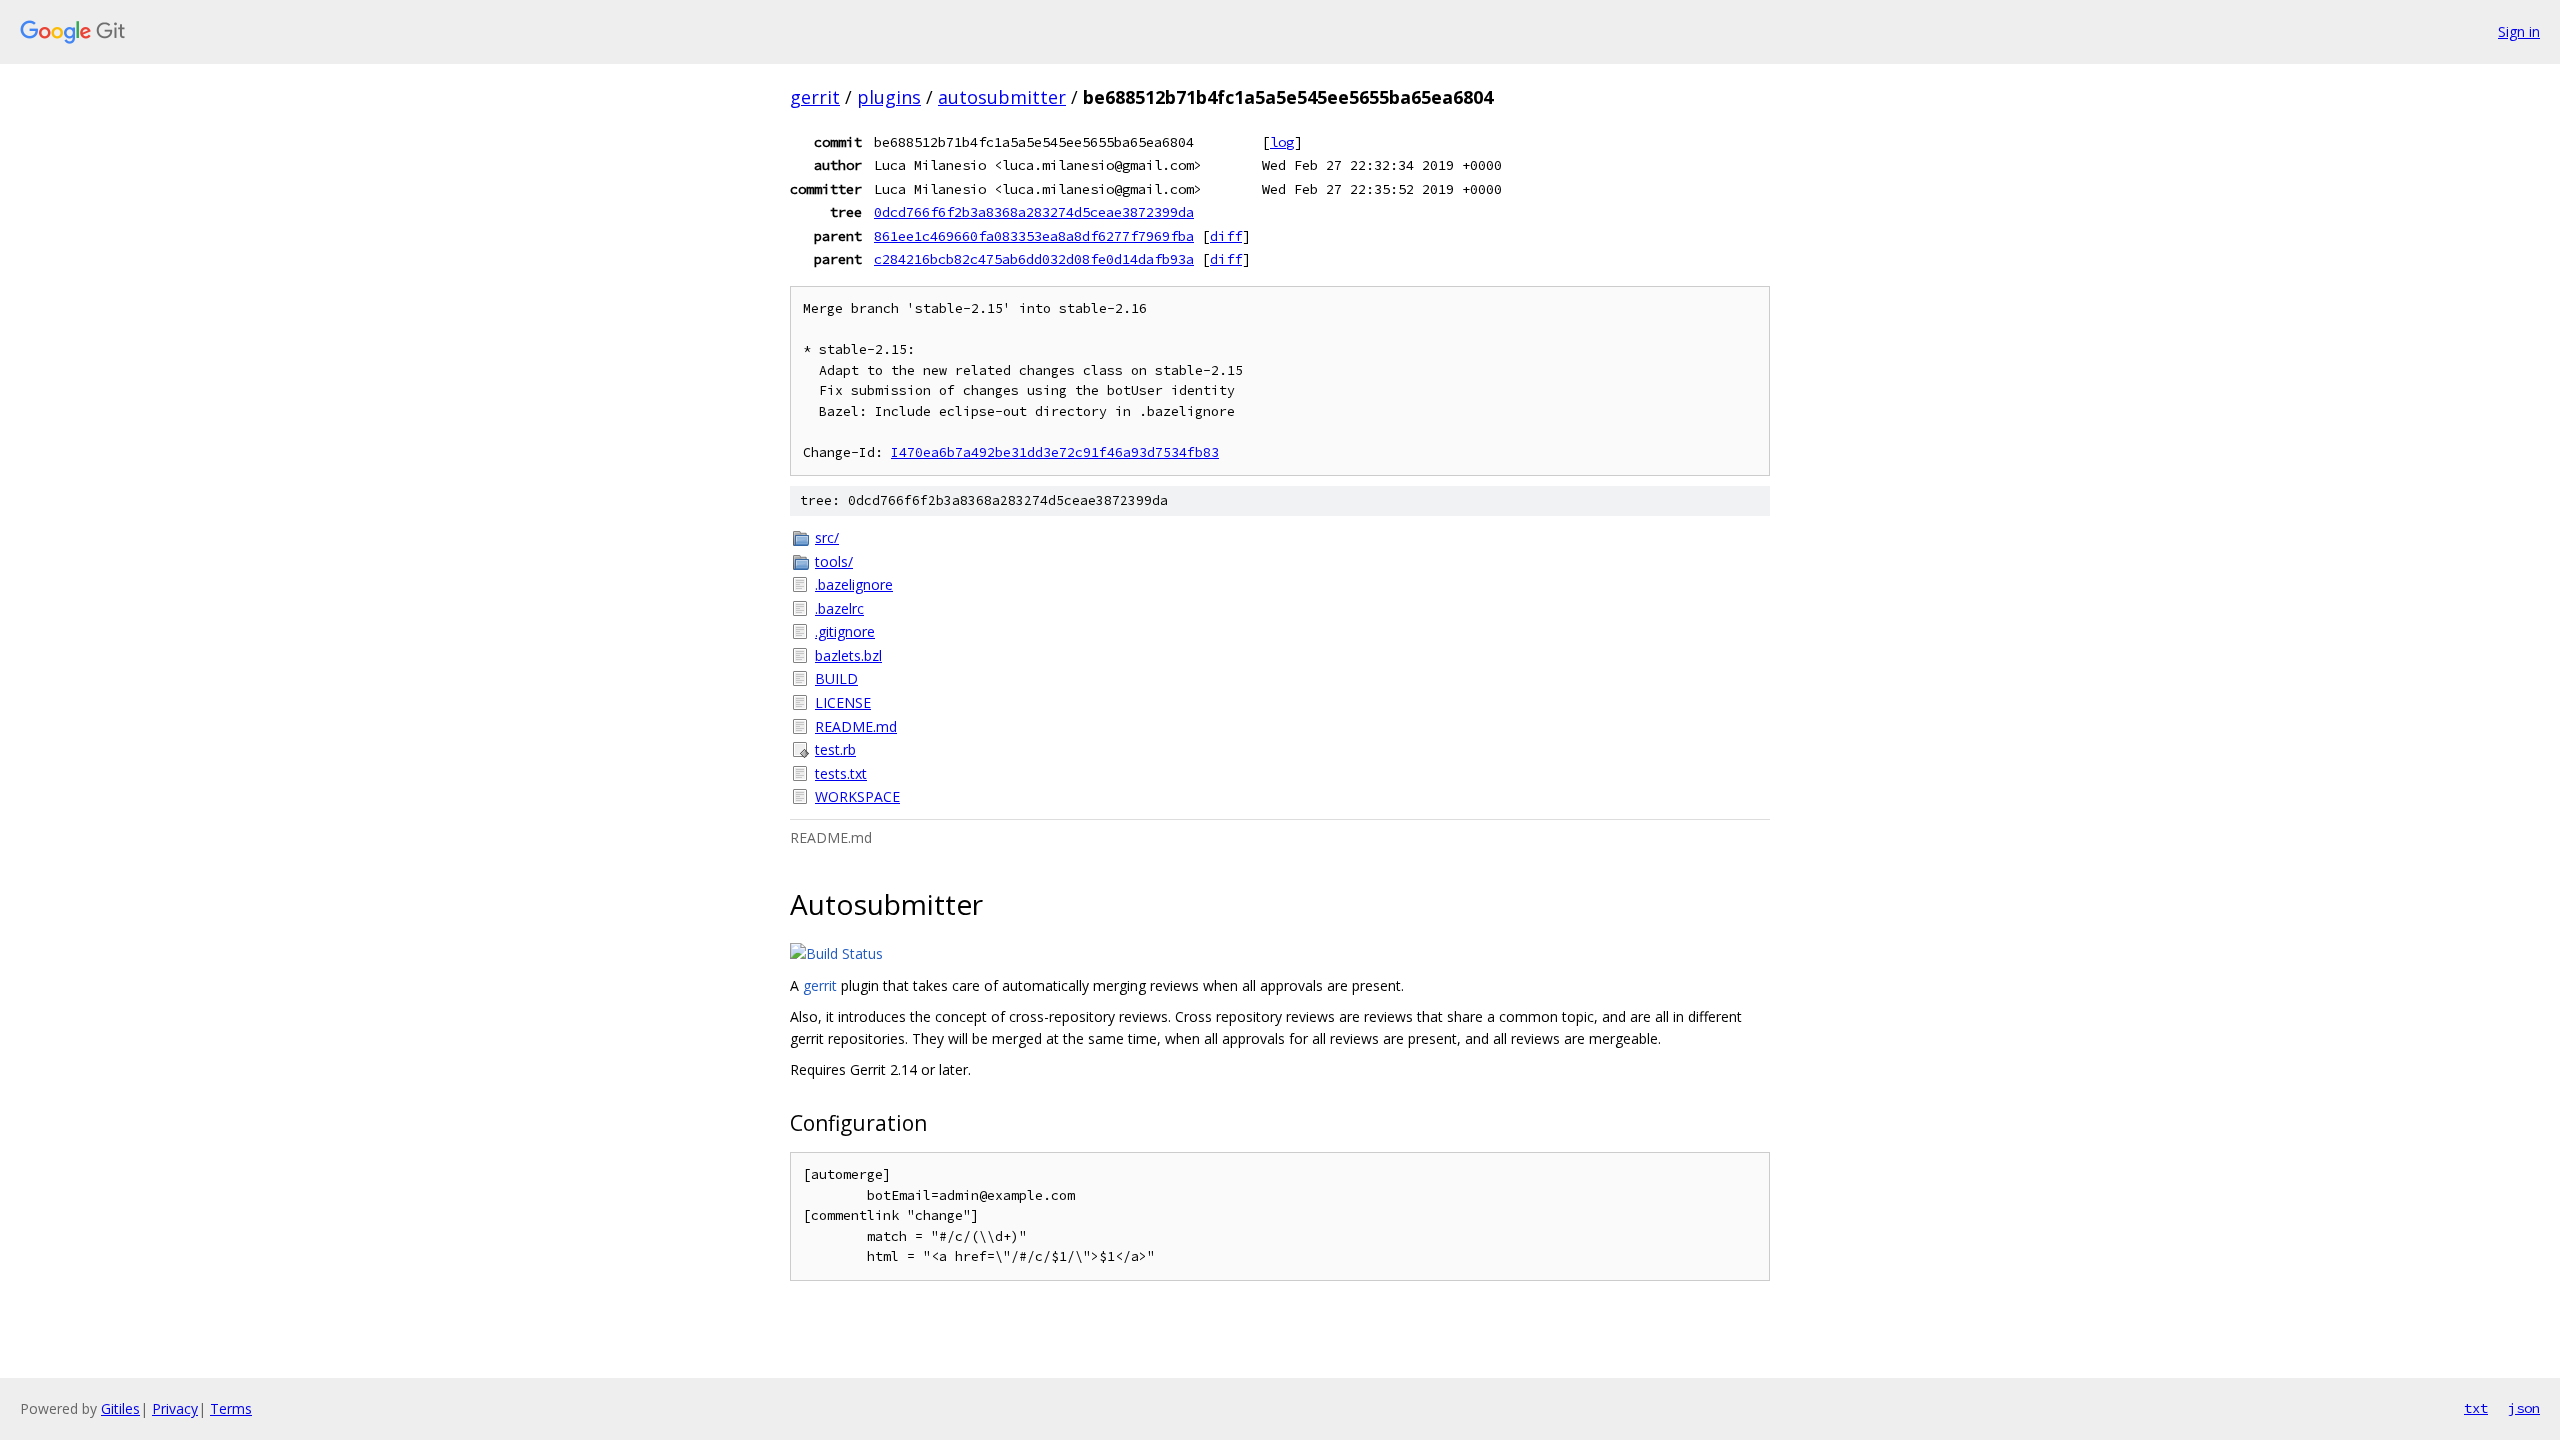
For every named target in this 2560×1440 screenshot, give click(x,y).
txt (2476, 1408)
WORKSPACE (857, 796)
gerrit (815, 97)
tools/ (834, 561)
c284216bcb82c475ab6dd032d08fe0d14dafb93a (1034, 259)
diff (1226, 236)
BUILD (836, 678)
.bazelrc (839, 608)
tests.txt (841, 773)
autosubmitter (1002, 97)
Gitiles (120, 1408)
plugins (889, 97)
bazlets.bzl (848, 655)
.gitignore (845, 631)
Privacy (175, 1408)
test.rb (835, 749)
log (1282, 142)
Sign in (2519, 31)
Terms (231, 1408)
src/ (827, 537)
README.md (856, 726)
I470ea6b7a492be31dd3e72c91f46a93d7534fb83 (1055, 452)
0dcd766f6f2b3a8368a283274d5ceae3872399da (1034, 212)
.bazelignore (854, 584)
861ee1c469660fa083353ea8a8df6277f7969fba (1034, 236)
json (2524, 1408)
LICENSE (843, 702)
